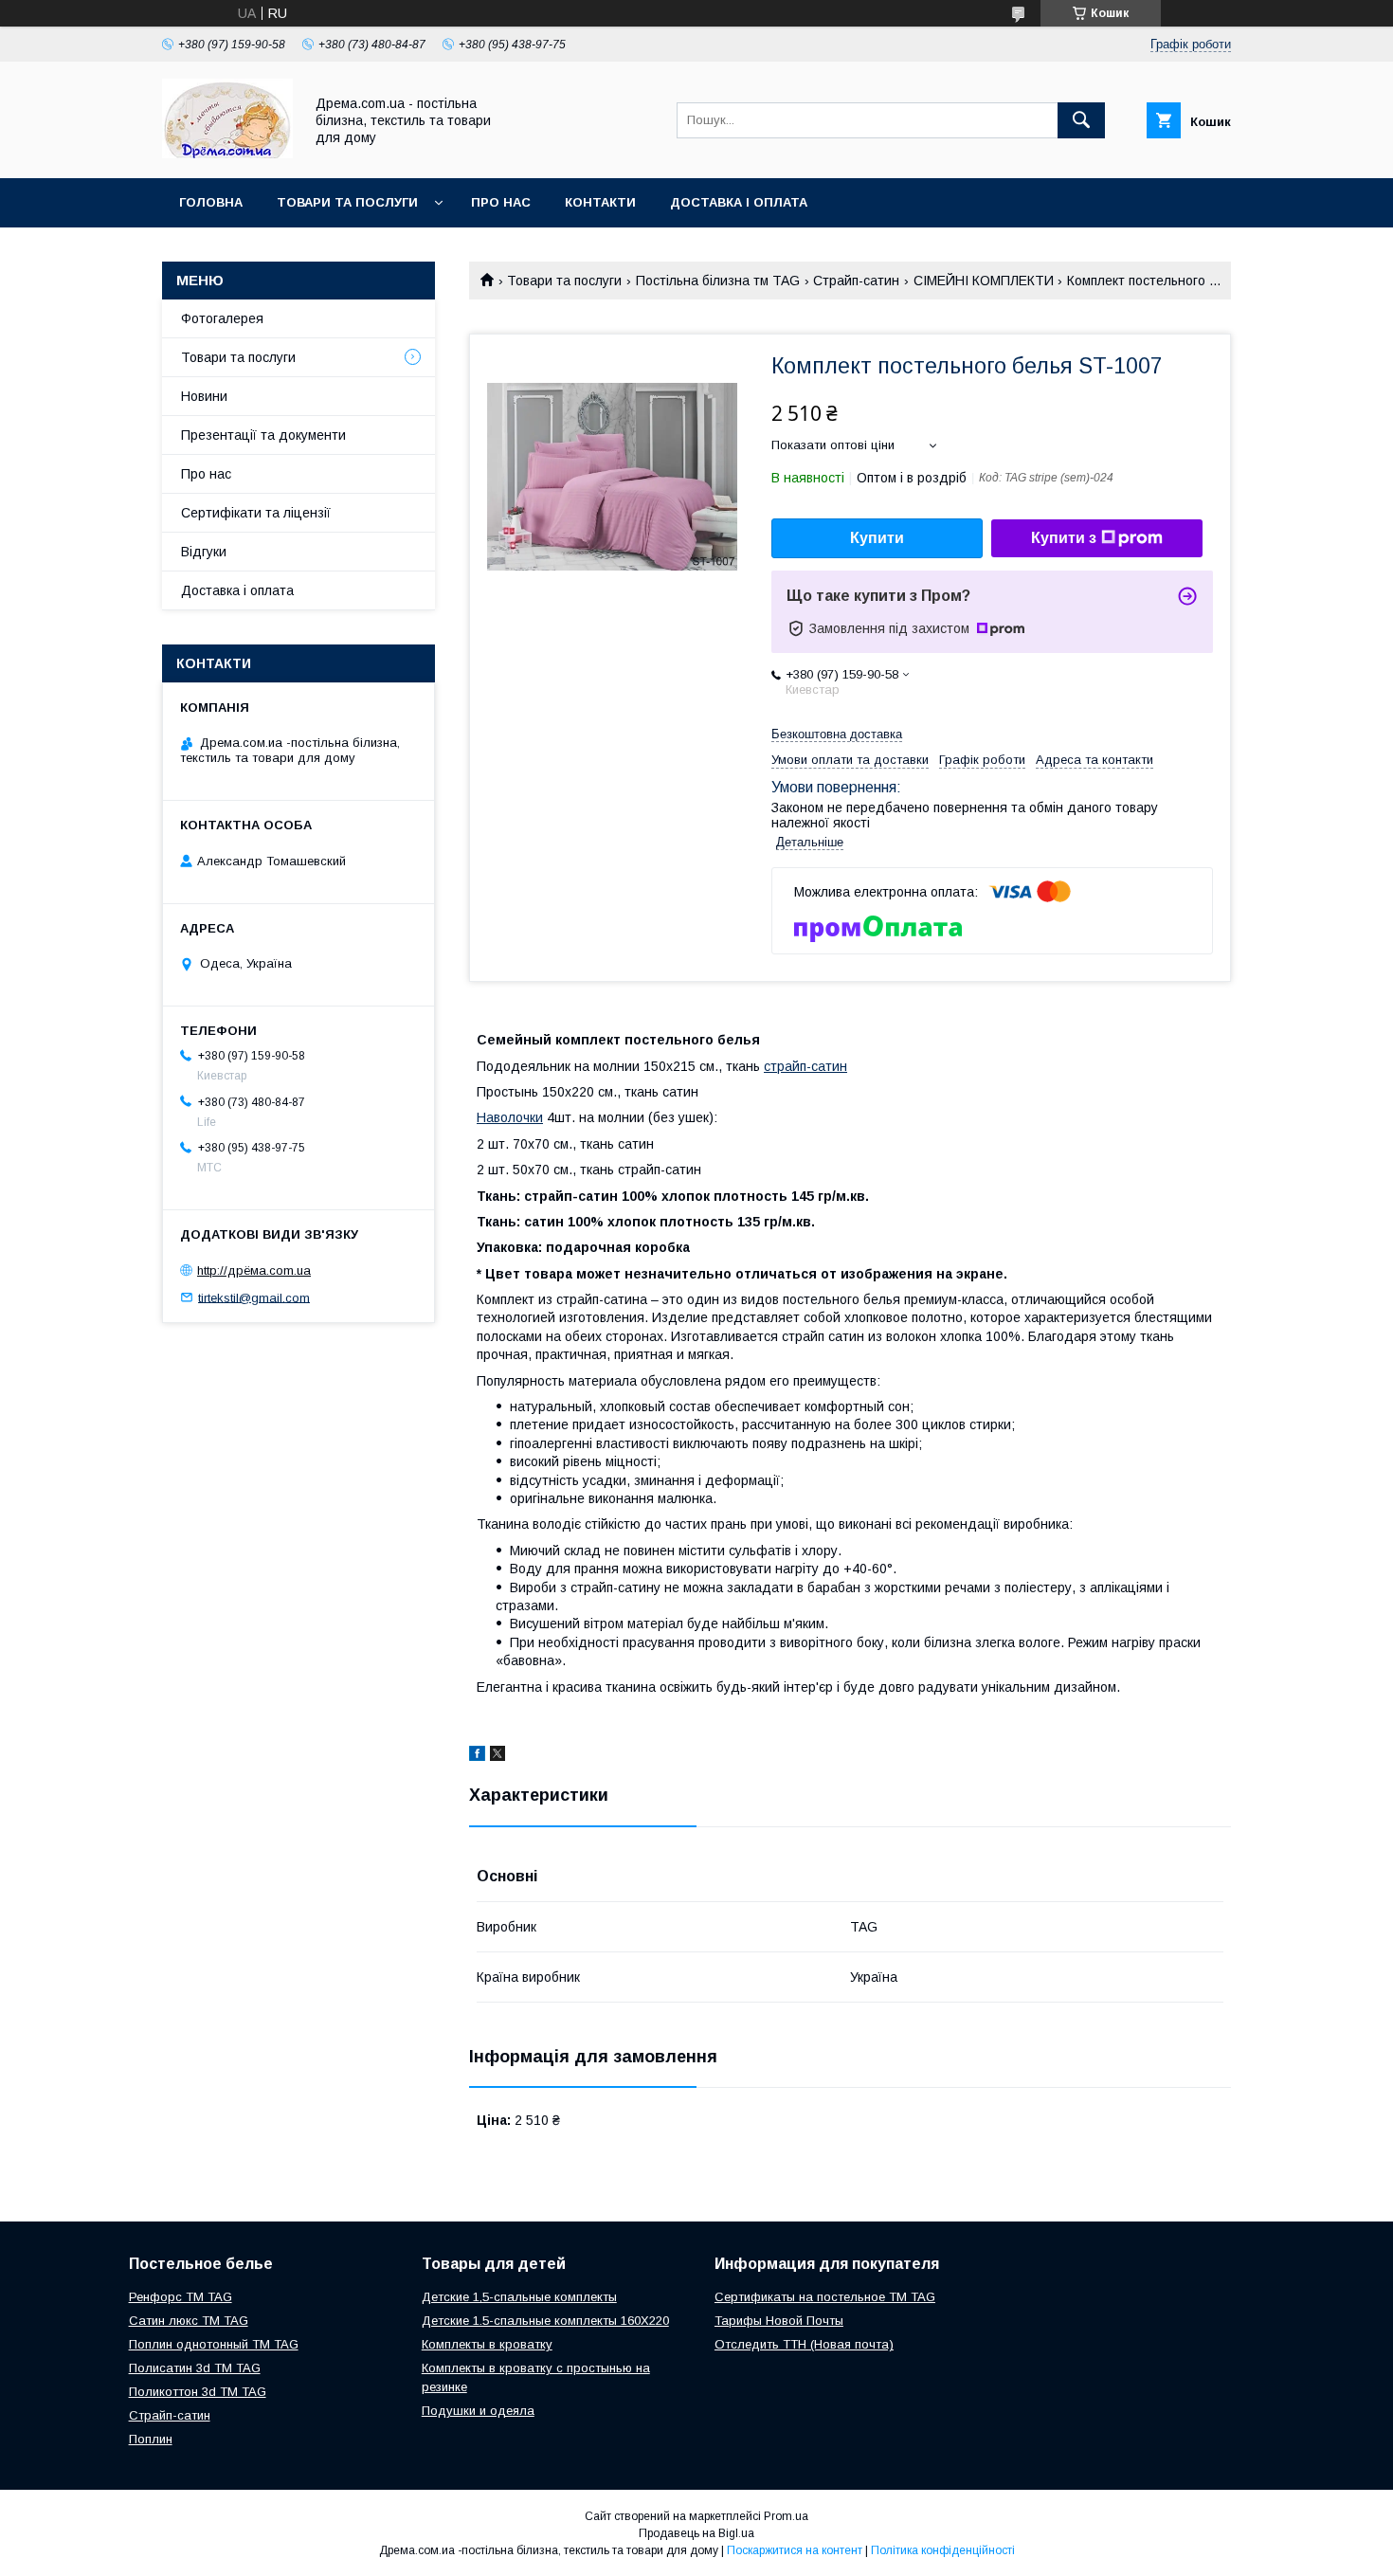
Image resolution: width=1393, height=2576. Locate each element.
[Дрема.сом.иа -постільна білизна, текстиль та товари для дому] (227, 154)
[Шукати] (1081, 120)
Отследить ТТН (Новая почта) (804, 2344)
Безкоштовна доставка (837, 734)
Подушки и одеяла (478, 2411)
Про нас (501, 202)
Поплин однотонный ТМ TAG (214, 2344)
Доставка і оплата (739, 202)
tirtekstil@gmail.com (254, 1297)
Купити (877, 538)
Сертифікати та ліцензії (256, 513)
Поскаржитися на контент (795, 2550)
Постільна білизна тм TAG (718, 281)
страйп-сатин (805, 1066)
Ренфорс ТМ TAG (181, 2297)
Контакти (600, 202)
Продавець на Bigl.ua (696, 2533)
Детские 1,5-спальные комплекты (519, 2297)
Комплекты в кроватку (487, 2344)
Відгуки (204, 552)
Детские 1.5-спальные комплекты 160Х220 (545, 2321)
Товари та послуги (347, 202)
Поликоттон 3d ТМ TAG (198, 2392)
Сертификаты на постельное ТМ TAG (825, 2297)
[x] (497, 1756)
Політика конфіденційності (943, 2550)
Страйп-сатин (856, 281)
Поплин (151, 2439)
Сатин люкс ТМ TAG (189, 2321)
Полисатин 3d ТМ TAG (195, 2368)
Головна (211, 202)
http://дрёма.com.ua (254, 1270)
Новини (204, 396)
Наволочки (510, 1117)
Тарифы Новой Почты (779, 2321)
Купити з (1064, 538)
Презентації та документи (263, 435)
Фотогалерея (222, 318)
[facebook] (477, 1756)
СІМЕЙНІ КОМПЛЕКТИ (984, 281)
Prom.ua (786, 2516)
